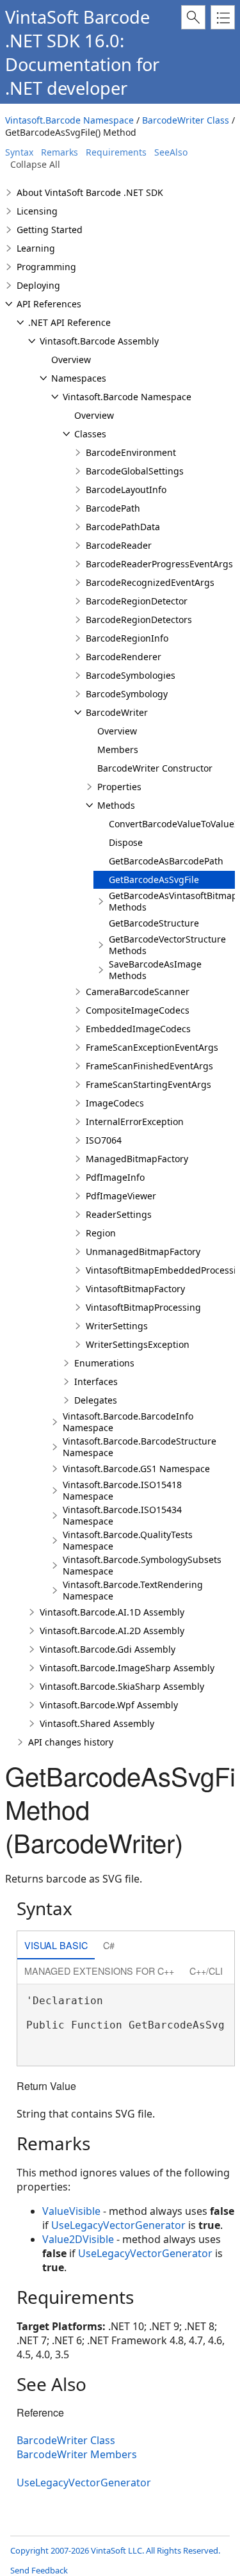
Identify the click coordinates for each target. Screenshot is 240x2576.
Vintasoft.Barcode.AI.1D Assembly (112, 1612)
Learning (36, 248)
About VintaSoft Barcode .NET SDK (90, 192)
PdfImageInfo (115, 1177)
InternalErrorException (135, 1122)
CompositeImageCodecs (138, 1010)
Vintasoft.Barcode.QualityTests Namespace (128, 1540)
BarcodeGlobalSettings (135, 471)
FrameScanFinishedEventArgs (149, 1066)
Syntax (19, 152)
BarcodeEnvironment (131, 452)
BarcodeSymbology (127, 694)
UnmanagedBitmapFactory (143, 1252)
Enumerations (104, 1363)
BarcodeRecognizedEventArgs (150, 582)
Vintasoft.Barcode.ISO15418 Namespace (122, 1490)
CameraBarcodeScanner (138, 992)
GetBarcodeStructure (154, 923)
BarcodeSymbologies (131, 675)
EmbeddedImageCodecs (138, 1029)
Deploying (38, 285)
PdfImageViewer (121, 1196)
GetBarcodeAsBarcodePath (166, 861)
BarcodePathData (123, 527)
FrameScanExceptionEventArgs (152, 1047)
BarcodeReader (119, 545)
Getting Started (50, 230)
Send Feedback (39, 2570)
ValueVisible (71, 2211)
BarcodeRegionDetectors (139, 620)
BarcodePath (113, 508)
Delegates (96, 1400)
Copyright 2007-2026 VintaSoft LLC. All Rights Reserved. (115, 2550)
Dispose (126, 842)
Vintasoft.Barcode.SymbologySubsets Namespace (142, 1565)
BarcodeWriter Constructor (155, 768)
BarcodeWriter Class (186, 120)
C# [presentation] (109, 1945)
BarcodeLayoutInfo (126, 490)
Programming (46, 267)
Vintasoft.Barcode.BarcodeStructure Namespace (140, 1447)
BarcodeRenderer (124, 657)
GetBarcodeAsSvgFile (154, 879)
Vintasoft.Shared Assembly (97, 1723)
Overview (71, 360)
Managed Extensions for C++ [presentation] (99, 1971)
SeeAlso (171, 152)
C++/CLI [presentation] (206, 1971)
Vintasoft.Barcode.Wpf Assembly (109, 1705)
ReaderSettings (119, 1214)
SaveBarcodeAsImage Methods (155, 970)
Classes (90, 434)
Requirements (116, 152)
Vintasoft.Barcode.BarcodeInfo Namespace (128, 1422)
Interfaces (96, 1381)
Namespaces (79, 378)
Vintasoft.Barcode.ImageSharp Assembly (127, 1668)
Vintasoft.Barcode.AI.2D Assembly (112, 1631)
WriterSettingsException (138, 1344)
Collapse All (35, 164)
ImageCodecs (115, 1103)
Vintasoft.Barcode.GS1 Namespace (136, 1469)
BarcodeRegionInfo (127, 638)
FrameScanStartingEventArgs (148, 1084)
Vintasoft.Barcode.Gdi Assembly (108, 1649)
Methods (116, 805)
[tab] (56, 1946)
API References (49, 304)
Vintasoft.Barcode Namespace (69, 120)
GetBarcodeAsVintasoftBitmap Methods (173, 901)
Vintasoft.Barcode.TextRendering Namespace (133, 1590)
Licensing (37, 211)
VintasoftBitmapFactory (135, 1289)
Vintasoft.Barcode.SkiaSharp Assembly (122, 1686)
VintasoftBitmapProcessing (143, 1307)
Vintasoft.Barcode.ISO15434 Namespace (122, 1515)
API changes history (71, 1742)
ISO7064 (104, 1140)
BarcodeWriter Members (77, 2454)
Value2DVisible (78, 2239)
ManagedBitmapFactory (137, 1159)
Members (118, 749)
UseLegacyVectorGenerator (118, 2225)
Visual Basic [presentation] (56, 1945)
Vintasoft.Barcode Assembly (99, 341)
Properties (119, 787)
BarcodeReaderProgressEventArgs (159, 564)
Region (101, 1233)
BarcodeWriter (117, 712)
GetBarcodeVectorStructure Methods (167, 945)
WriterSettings (117, 1326)
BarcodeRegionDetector (137, 601)
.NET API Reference (69, 322)
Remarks (60, 152)
